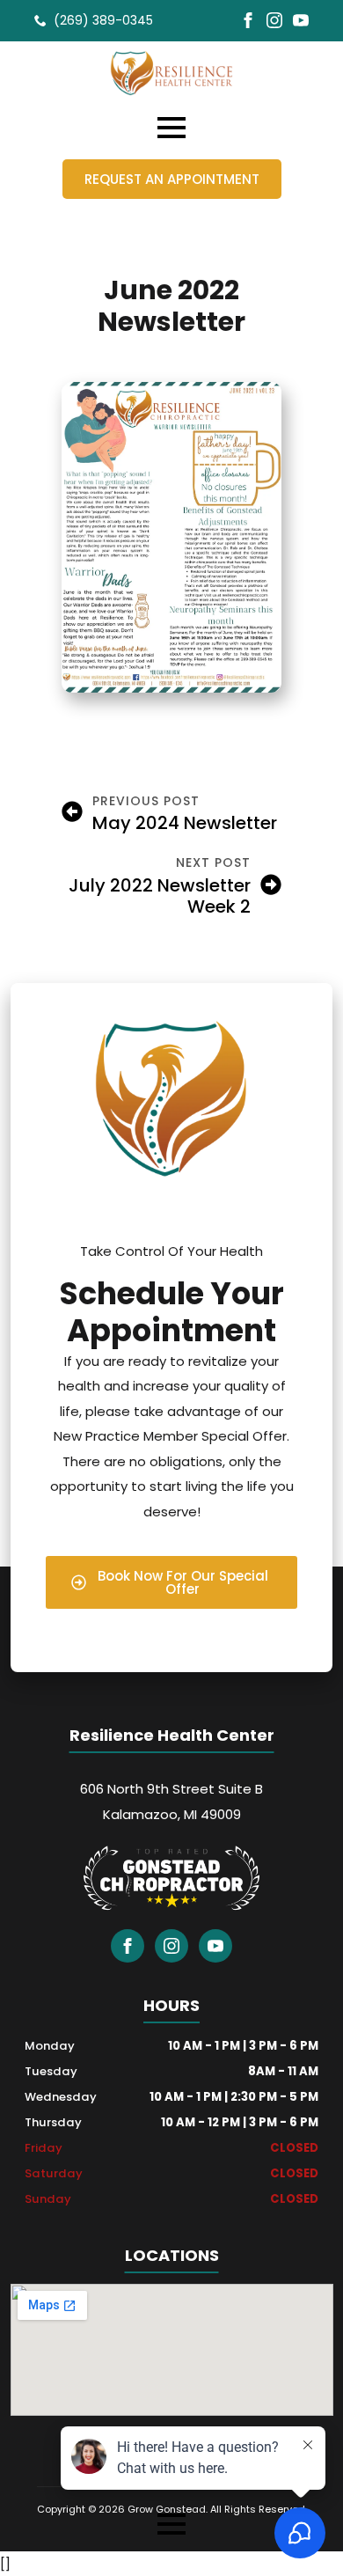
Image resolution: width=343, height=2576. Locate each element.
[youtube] (301, 20)
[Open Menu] (171, 128)
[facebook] (248, 20)
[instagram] (274, 20)
